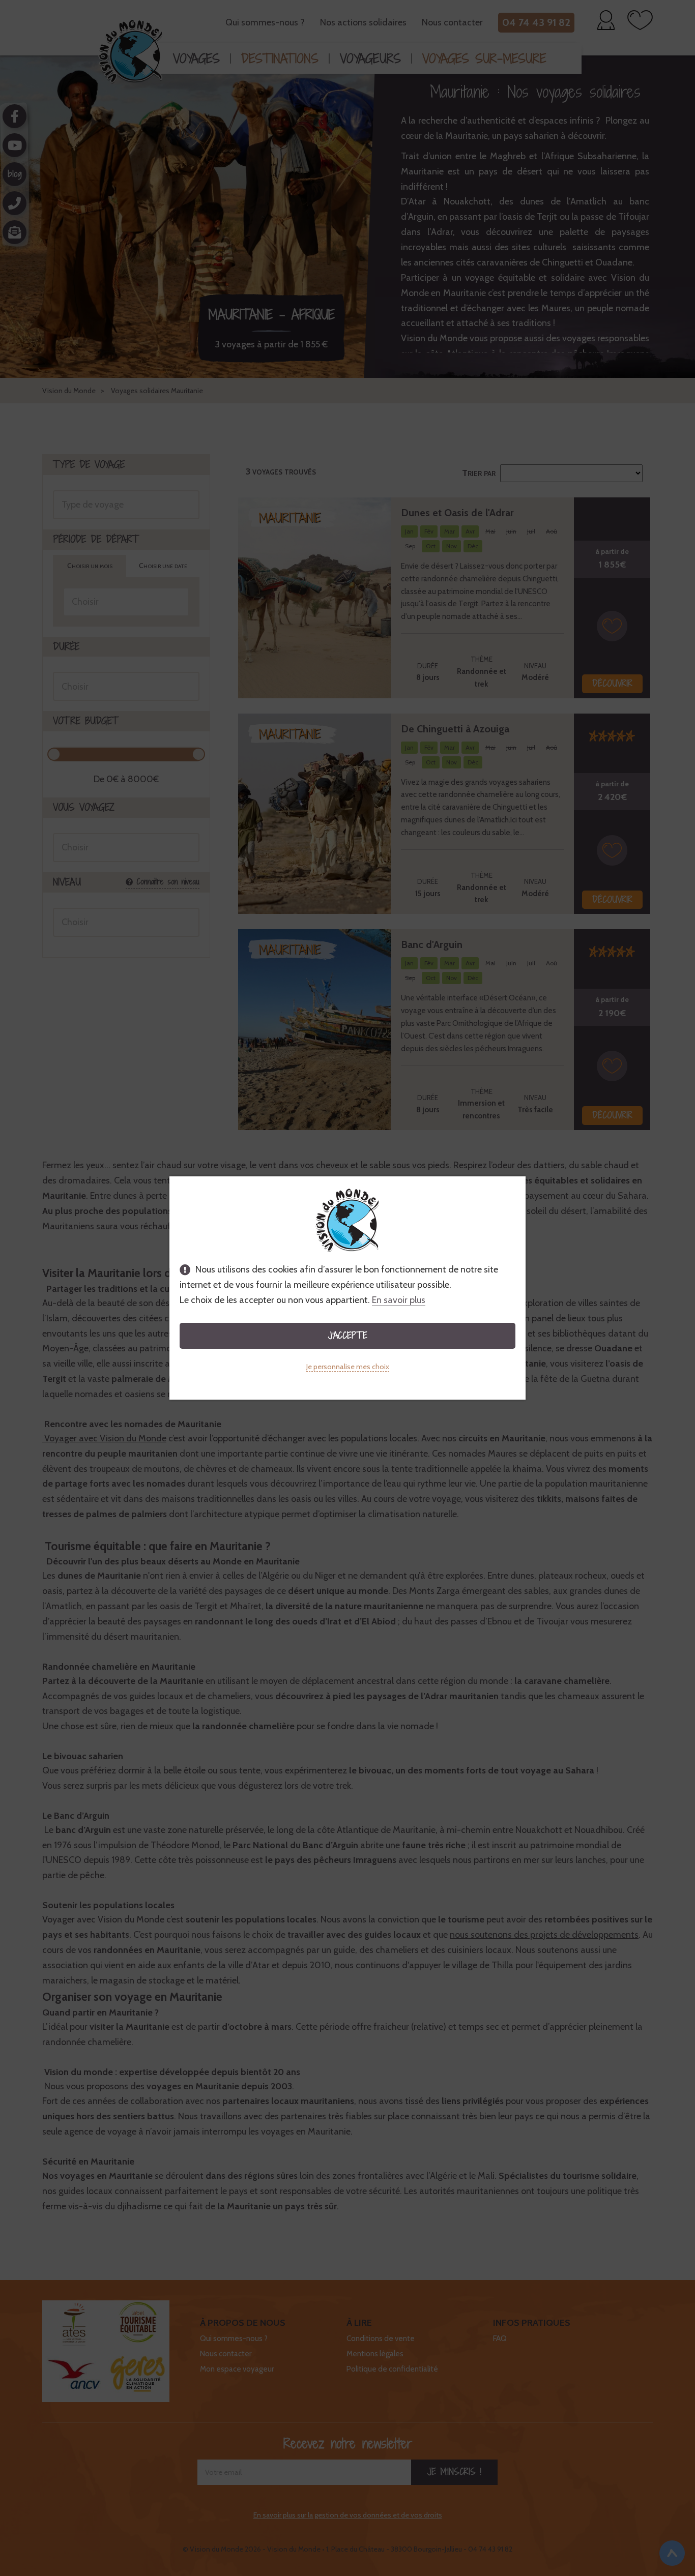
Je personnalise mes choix (348, 1367)
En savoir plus (399, 1300)
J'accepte (348, 1335)
